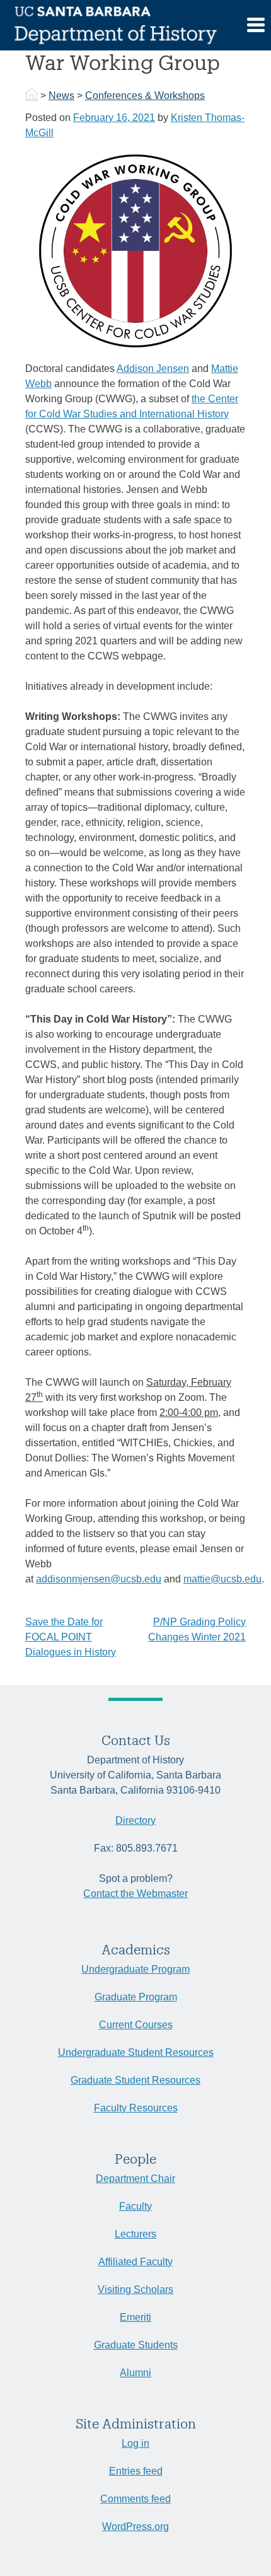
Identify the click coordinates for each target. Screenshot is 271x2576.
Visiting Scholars (135, 2289)
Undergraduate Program (135, 1969)
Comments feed (135, 2499)
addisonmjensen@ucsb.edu (99, 1579)
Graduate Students (136, 2345)
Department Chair (135, 2179)
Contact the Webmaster (135, 1894)
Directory (135, 1820)
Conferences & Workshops (145, 96)
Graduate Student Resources (135, 2080)
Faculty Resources (136, 2108)
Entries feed (136, 2471)
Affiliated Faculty (135, 2262)
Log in (135, 2443)
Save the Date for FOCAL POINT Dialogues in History (71, 1637)
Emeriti (135, 2317)
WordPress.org (135, 2527)
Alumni (135, 2373)
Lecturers (135, 2234)
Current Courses (136, 2025)
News (61, 96)
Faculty (135, 2206)
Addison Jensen (153, 368)
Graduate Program (136, 1997)
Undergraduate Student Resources (136, 2052)
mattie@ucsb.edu (222, 1579)
